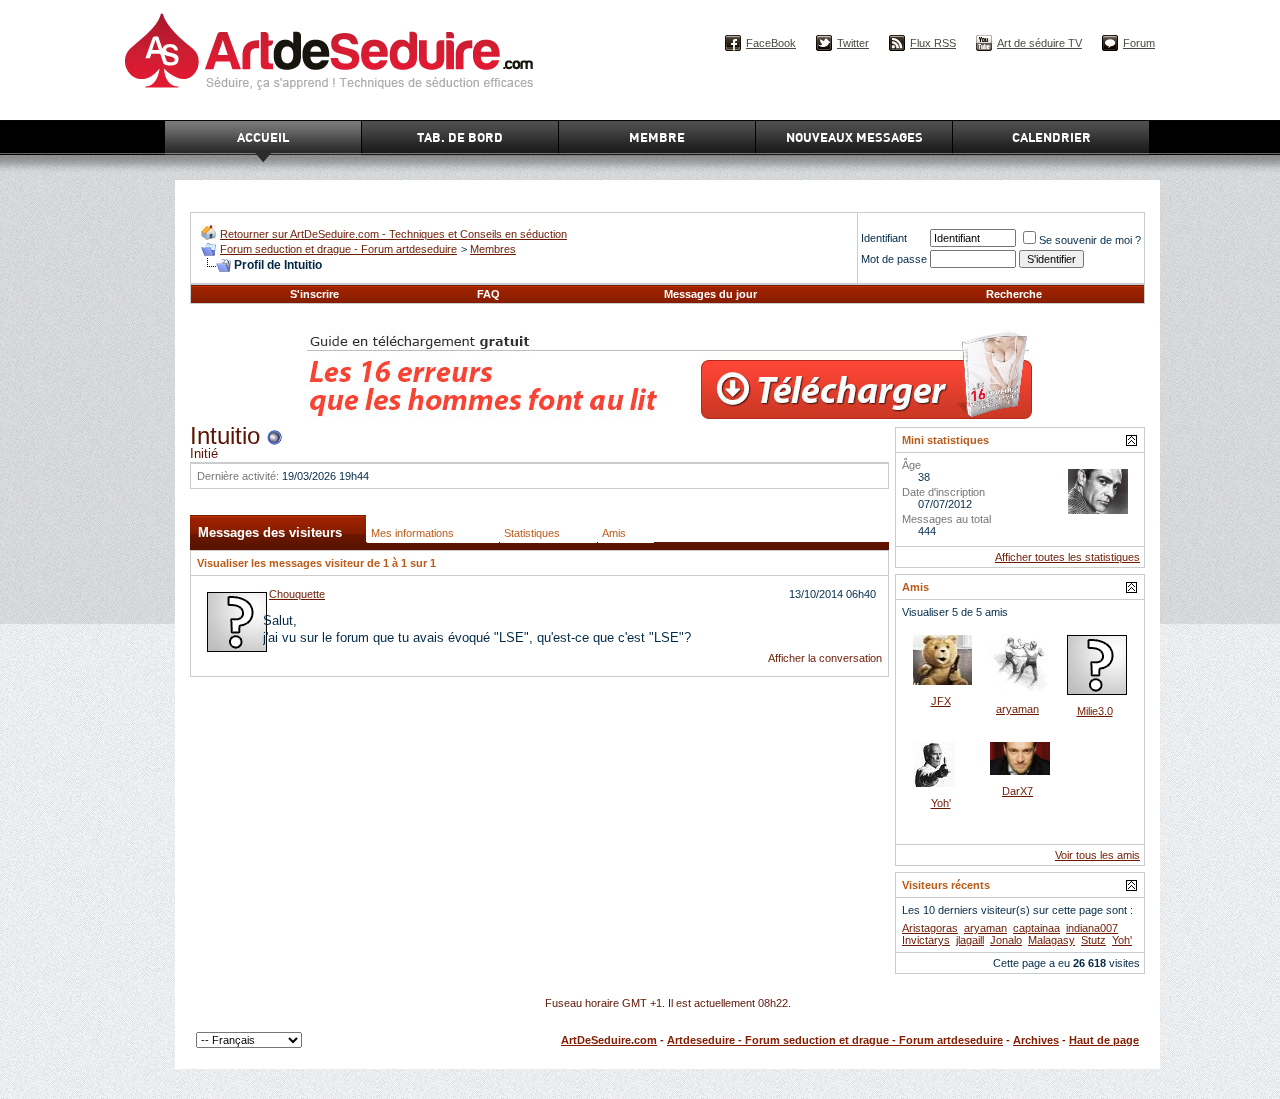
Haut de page (1104, 1040)
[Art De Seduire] (208, 235)
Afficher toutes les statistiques (1067, 557)
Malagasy (1051, 940)
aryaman (1017, 709)
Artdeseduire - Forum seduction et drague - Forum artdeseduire (835, 1040)
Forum (1139, 43)
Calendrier (1051, 137)
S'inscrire (314, 294)
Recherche (1014, 294)
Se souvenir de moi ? (1090, 240)
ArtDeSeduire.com (609, 1040)
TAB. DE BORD (460, 137)
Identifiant (884, 238)
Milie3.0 (1095, 711)
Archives (1036, 1040)
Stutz (1093, 940)
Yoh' (941, 803)
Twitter (853, 43)
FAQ (488, 294)
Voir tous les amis (1097, 855)
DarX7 (1017, 791)
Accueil (263, 137)
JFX (941, 701)
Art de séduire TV (1039, 43)
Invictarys (926, 940)
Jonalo (1006, 940)
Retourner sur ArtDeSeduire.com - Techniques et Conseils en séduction (393, 234)
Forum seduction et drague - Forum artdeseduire (338, 249)
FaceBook (771, 43)
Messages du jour (710, 294)
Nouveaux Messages (854, 137)
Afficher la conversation (825, 658)
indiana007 (1092, 928)
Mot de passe (894, 259)
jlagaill (970, 940)
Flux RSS (933, 43)
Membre (657, 137)
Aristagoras (930, 928)
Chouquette (297, 594)
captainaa (1036, 928)
